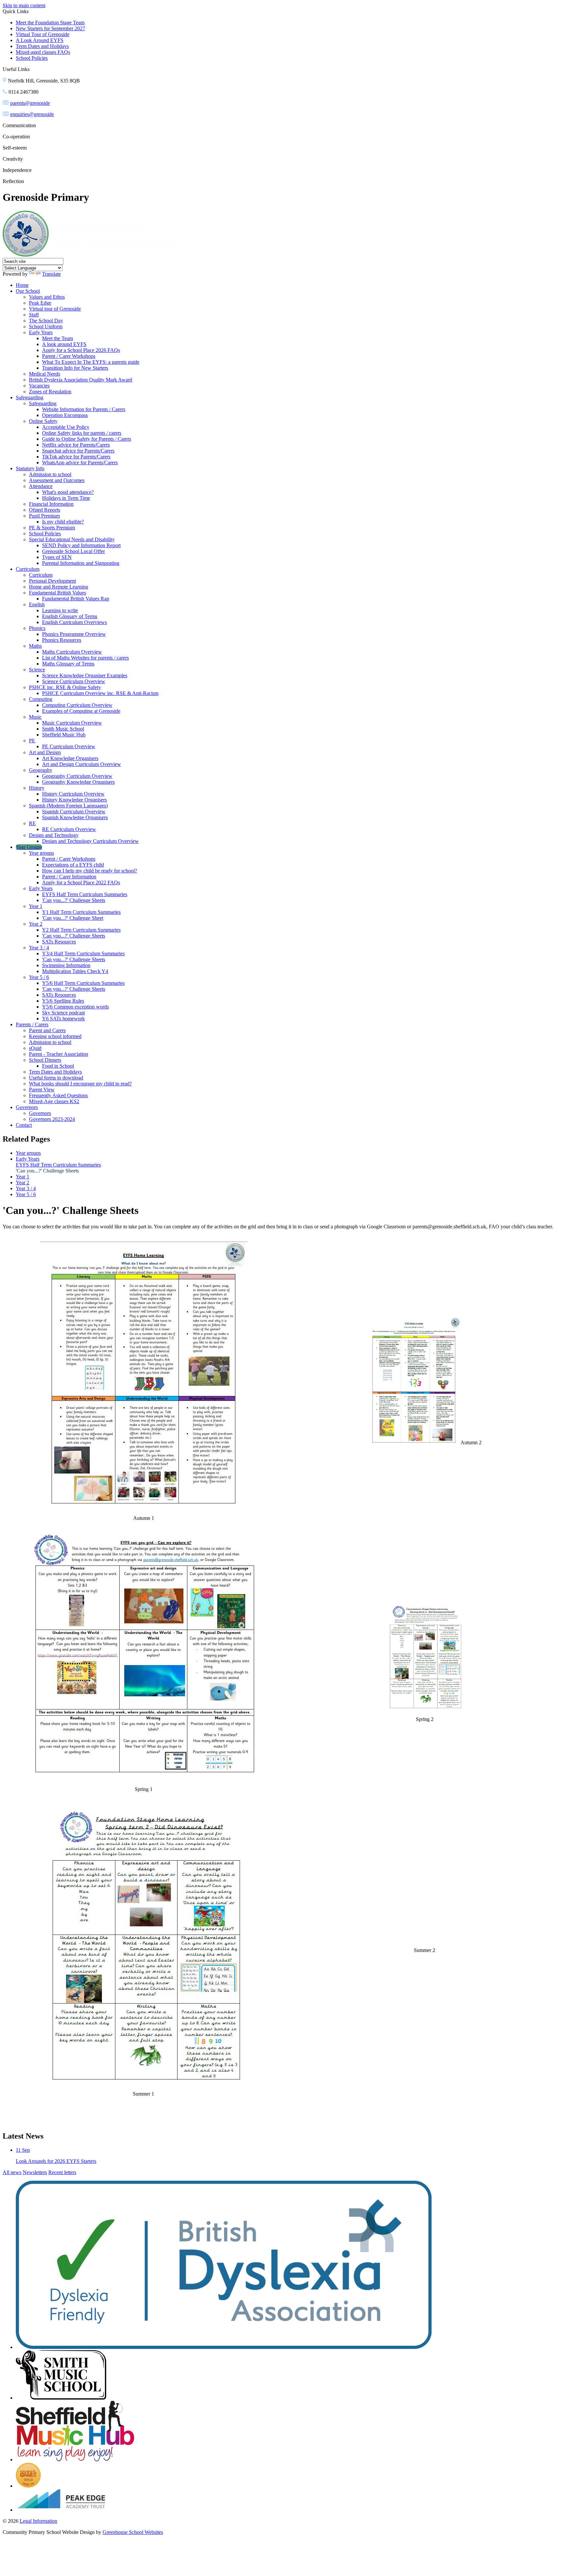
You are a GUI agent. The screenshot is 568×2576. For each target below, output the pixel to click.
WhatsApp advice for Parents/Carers (80, 463)
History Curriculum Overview (73, 794)
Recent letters (62, 2172)
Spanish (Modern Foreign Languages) (68, 806)
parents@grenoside (30, 103)
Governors (27, 1107)
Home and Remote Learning (59, 587)
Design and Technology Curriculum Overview (90, 841)
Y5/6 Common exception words (75, 1007)
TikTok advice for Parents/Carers (76, 457)
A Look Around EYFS (40, 40)
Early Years (41, 332)
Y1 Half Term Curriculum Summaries (81, 912)
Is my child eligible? (63, 522)
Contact (24, 1125)
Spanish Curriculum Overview (74, 812)
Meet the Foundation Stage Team (50, 23)
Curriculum (28, 569)
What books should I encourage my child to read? (80, 1084)
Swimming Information (66, 965)
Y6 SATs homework (63, 1019)
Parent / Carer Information (69, 877)
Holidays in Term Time (66, 498)
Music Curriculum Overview (72, 723)
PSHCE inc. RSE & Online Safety (65, 687)
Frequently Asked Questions (58, 1095)
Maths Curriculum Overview (72, 652)
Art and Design (45, 752)
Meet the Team (58, 338)
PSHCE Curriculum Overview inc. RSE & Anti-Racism (100, 693)
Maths (35, 646)
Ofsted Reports (45, 510)
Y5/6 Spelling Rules (63, 1001)
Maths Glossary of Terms (68, 664)
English (37, 604)
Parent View (42, 1090)
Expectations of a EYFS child (73, 865)
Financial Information (51, 504)
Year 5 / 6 (39, 977)
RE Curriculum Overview (69, 829)
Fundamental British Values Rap (76, 599)
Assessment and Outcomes (57, 480)
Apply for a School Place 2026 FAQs (81, 350)
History (37, 788)
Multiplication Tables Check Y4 (75, 971)
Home (22, 285)
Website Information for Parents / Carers (84, 409)
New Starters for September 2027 (50, 28)
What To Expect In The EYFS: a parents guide (91, 362)
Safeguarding (30, 397)
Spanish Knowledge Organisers (75, 817)
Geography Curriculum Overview (77, 776)
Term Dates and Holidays (42, 46)
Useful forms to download (56, 1078)
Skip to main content (24, 5)
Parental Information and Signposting (81, 563)
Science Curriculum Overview (74, 681)
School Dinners (45, 1060)
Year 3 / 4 (39, 948)
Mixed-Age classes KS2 (54, 1101)
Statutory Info (30, 468)
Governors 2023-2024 (52, 1119)
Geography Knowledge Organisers (78, 782)
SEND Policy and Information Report (81, 545)
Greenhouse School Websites (133, 2532)
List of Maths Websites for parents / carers (85, 658)
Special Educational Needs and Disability (72, 539)
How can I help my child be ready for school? (90, 871)
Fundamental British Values (58, 593)
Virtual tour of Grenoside (55, 309)
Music (35, 717)
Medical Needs (45, 374)
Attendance (41, 486)
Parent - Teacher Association (59, 1054)
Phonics (37, 628)
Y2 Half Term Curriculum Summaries (81, 930)
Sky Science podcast (63, 1013)
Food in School (58, 1066)
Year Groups (29, 847)
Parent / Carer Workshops (69, 356)
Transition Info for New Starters (75, 368)
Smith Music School (63, 729)
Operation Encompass (65, 415)
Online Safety (43, 421)
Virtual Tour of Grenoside (43, 34)
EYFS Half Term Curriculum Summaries (85, 894)
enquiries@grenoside (32, 114)
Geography (41, 770)
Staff (34, 315)
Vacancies (39, 386)
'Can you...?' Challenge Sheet (73, 918)
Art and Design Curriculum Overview (82, 764)
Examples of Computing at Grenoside (81, 711)
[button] (32, 69)
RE (32, 823)
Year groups (41, 853)
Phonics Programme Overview (74, 634)
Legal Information (38, 2521)
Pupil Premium (44, 516)
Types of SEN (57, 557)
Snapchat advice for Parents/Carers (78, 451)
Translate (51, 274)
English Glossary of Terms (70, 616)
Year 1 (36, 906)
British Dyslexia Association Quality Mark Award (81, 380)
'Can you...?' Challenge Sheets (74, 900)
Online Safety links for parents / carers (82, 433)
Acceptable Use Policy (66, 427)
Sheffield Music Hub (64, 735)
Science (37, 670)
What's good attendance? (68, 492)
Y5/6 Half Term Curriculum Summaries (83, 983)
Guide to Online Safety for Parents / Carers (87, 439)
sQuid (35, 1048)
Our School (28, 291)
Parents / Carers (32, 1024)
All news (12, 2172)
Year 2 (36, 924)
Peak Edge (40, 303)
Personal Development (52, 581)
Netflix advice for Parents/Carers (76, 445)
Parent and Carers (47, 1030)
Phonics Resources (62, 640)
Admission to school (50, 474)
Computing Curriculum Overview (77, 705)
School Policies (32, 58)
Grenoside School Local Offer (73, 551)
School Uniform (46, 326)
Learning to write (60, 610)
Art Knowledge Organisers (70, 758)
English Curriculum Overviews (74, 622)
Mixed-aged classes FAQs (43, 52)
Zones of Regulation (50, 392)
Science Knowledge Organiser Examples (85, 675)
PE (32, 741)
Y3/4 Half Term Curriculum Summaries (83, 953)
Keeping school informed (55, 1036)
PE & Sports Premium (52, 528)
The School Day (46, 321)
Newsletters (35, 2172)
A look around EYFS (64, 344)
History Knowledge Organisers (74, 800)
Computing (41, 699)
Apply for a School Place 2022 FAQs (81, 882)
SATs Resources (59, 942)
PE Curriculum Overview (69, 746)
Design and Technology (54, 835)
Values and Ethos (47, 297)
